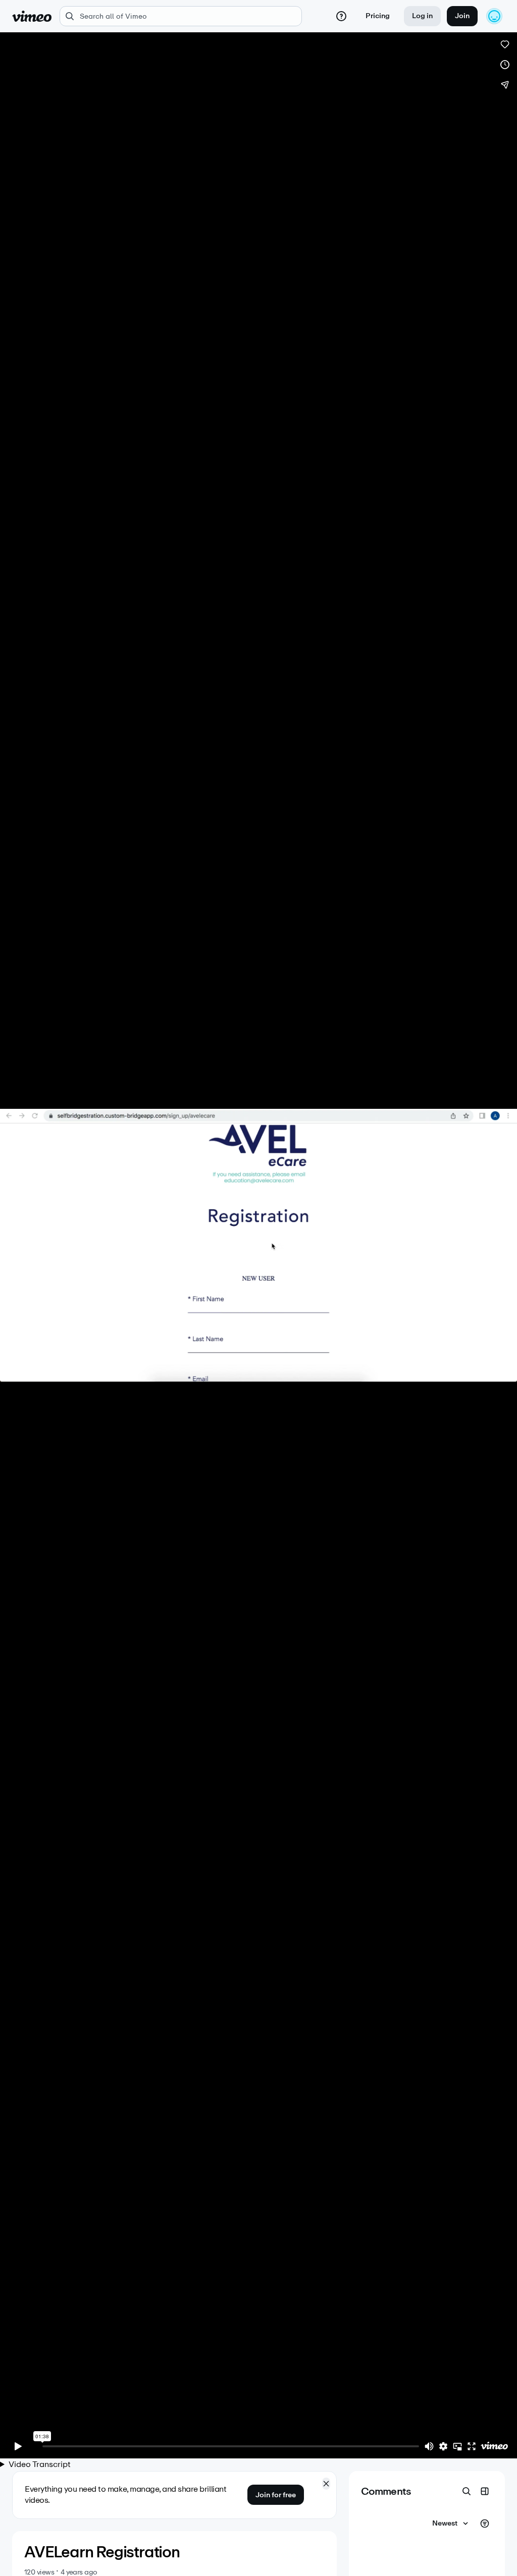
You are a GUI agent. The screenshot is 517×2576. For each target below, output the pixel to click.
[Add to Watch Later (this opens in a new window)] (505, 65)
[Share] (505, 85)
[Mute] (429, 2446)
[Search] (467, 2491)
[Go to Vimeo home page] (32, 16)
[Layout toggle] (485, 2491)
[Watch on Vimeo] (494, 2446)
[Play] (18, 2446)
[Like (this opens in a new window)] (505, 44)
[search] (181, 16)
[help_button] (341, 16)
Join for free (276, 2495)
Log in (422, 16)
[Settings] (443, 2446)
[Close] (326, 2484)
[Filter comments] (485, 2524)
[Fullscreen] (472, 2446)
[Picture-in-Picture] (457, 2446)
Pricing (378, 16)
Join (462, 16)
